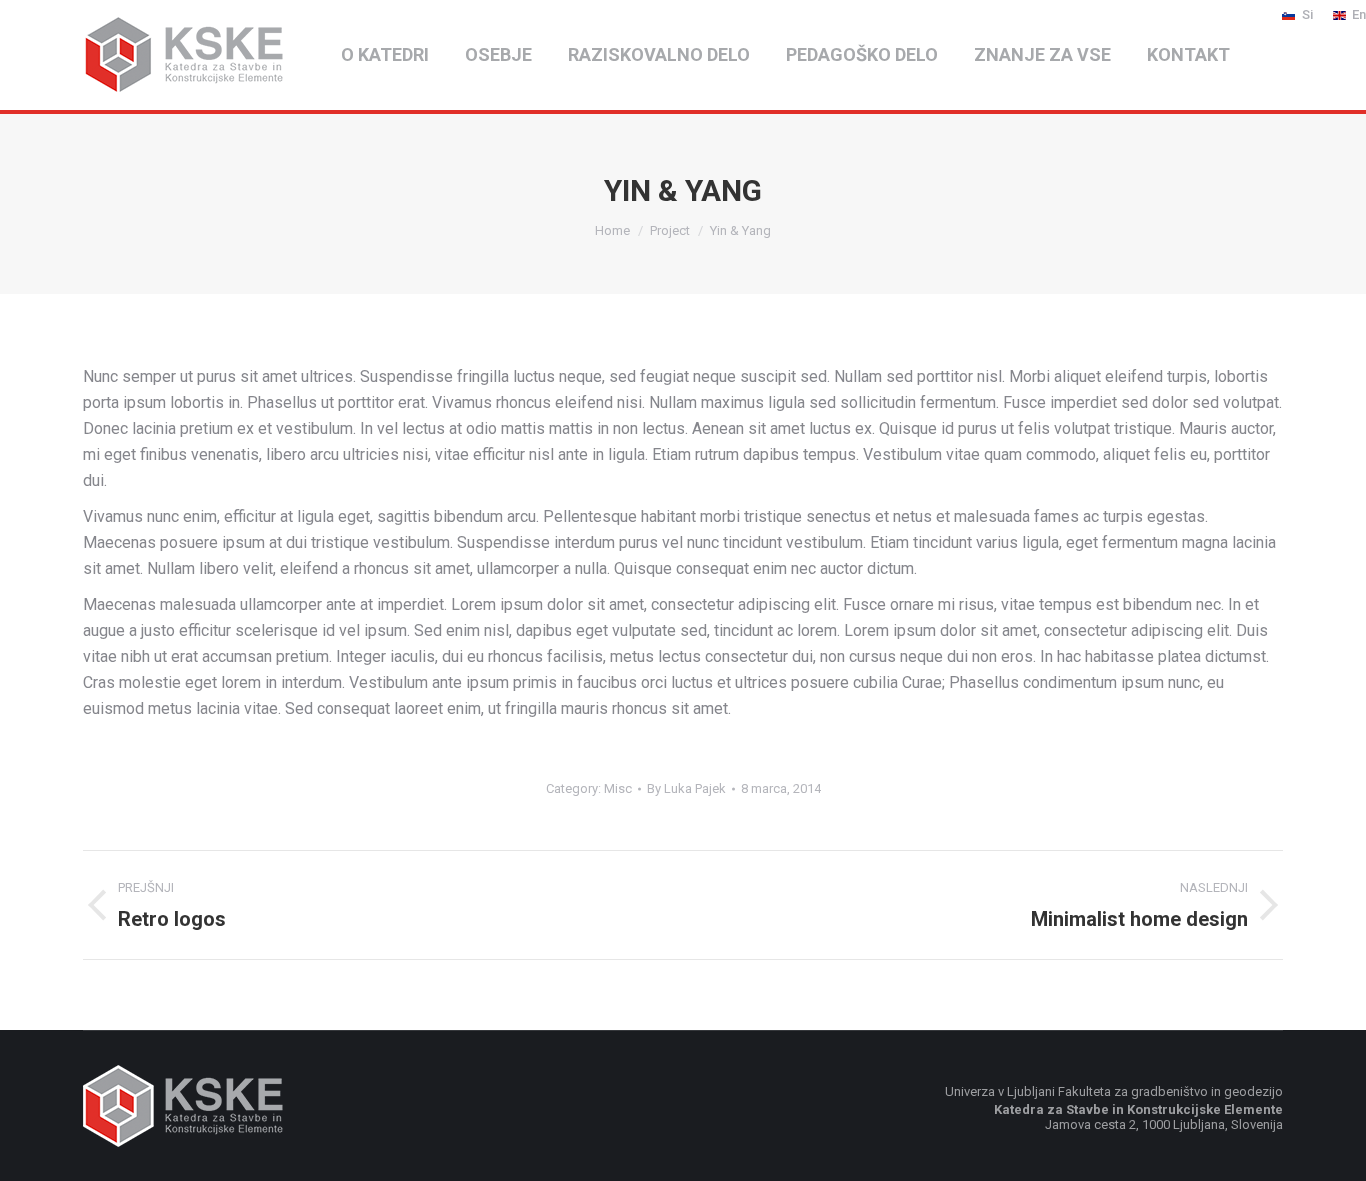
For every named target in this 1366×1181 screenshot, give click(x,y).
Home (612, 230)
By (686, 788)
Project (670, 230)
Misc (618, 788)
